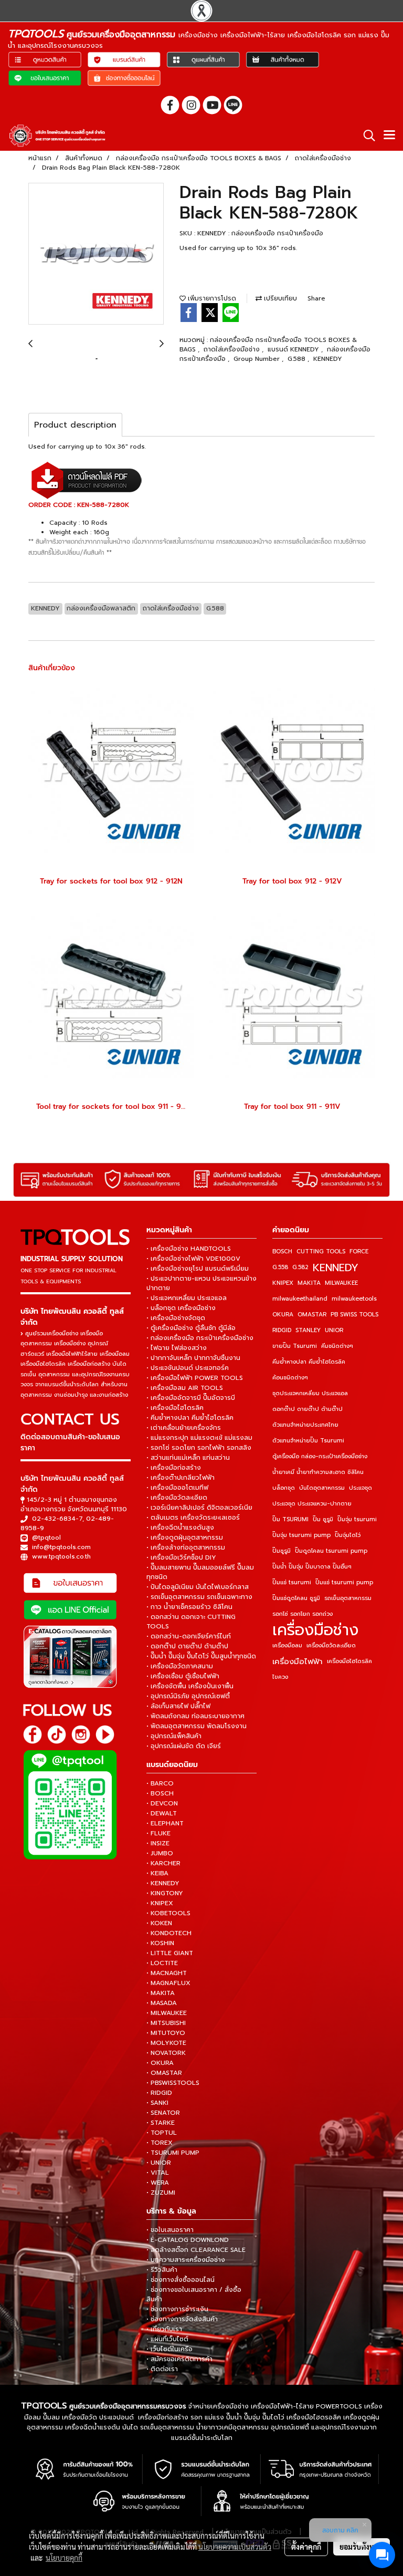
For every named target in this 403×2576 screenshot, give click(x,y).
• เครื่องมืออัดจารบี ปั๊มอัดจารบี (191, 1398)
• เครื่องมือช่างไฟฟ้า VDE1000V (193, 1259)
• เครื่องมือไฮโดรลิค (175, 1408)
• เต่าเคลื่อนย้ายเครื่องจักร (184, 1428)
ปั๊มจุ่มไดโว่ (348, 1535)
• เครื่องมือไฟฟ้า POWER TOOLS (195, 1378)
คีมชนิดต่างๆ (337, 1346)
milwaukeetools (354, 1299)
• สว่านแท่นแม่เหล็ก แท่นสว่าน (188, 1458)
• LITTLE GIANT (170, 1953)
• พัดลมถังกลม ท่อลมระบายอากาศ (195, 1716)
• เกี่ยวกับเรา (164, 2329)
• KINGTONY (165, 1893)
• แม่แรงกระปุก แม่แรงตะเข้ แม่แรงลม (199, 1438)
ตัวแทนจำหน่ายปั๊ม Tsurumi (308, 1441)
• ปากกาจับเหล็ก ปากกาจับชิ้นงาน (193, 1358)
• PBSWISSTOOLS (173, 2083)
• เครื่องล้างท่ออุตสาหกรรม (186, 1547)
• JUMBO (160, 1853)
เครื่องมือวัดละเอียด (331, 1645)
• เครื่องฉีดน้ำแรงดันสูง (180, 1528)
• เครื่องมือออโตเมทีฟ (177, 1488)
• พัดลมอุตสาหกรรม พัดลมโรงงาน (197, 1726)
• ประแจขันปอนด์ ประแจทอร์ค (188, 1368)
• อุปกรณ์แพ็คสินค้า (174, 1736)
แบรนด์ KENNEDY (294, 349)
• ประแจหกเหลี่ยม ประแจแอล (187, 1298)
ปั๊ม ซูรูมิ (323, 1519)
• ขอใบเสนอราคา (170, 2230)
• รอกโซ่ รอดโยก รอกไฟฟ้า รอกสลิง (199, 1448)
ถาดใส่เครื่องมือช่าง (233, 349)
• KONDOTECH (169, 1933)
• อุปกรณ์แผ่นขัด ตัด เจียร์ (184, 1746)
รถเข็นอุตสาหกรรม (348, 1598)
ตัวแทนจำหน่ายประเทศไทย (305, 1425)
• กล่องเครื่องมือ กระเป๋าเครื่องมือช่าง (200, 1338)
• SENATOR (163, 2113)
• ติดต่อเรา (162, 2369)
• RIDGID (159, 2093)
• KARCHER (163, 1863)
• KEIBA (157, 1873)
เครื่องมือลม (287, 1645)
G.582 (300, 1267)
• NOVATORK (166, 2053)
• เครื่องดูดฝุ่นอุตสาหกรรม (185, 1538)
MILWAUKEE (341, 1283)
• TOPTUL (162, 2133)
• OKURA (160, 2063)
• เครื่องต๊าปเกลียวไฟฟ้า (181, 1478)
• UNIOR (159, 2163)
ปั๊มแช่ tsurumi (292, 1582)
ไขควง (280, 1677)
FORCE (359, 1251)
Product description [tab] (75, 425)
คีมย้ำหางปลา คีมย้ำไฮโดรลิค (309, 1362)
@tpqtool (46, 1538)
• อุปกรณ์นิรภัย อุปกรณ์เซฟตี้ (188, 1696)
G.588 (298, 359)
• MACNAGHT (167, 1973)
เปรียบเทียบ (279, 298)
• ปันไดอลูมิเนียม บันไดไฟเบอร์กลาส (198, 1587)
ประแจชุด (360, 1488)
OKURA (283, 1315)
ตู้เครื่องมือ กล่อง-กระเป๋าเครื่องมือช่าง (320, 1456)
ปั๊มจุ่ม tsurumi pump (301, 1535)
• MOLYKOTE (166, 2043)
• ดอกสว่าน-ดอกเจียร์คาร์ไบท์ (189, 1636)
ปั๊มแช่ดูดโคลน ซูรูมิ (296, 1598)
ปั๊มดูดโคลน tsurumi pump (331, 1551)
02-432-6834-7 (57, 1519)
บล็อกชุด (284, 1488)
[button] (366, 136)
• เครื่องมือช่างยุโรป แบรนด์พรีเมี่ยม (198, 1269)
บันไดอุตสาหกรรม (322, 1488)
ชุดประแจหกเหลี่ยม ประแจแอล (310, 1393)
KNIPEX (283, 1283)
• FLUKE (158, 1833)
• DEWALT (162, 1813)
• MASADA (162, 2003)
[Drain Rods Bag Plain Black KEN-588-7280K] (96, 254)
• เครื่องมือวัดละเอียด (177, 1498)
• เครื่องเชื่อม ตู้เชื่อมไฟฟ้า (183, 1676)
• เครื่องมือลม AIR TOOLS (185, 1388)
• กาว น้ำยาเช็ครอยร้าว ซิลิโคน (189, 1607)
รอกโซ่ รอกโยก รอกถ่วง (303, 1614)
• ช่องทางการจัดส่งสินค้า (182, 2319)
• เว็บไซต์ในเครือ (169, 2349)
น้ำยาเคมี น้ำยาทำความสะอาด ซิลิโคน (318, 1472)
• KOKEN (159, 1923)
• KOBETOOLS (168, 1913)
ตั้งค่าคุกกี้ (306, 2547)
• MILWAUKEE (167, 2013)
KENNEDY (328, 359)
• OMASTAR (164, 2073)
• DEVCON (162, 1803)
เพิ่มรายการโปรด (211, 298)
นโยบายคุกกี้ (64, 2558)
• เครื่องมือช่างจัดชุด (176, 1318)
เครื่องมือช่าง (315, 1630)
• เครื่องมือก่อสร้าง (174, 1468)
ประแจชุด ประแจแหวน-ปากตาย (312, 1504)
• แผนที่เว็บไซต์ (167, 2339)
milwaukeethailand (300, 1299)
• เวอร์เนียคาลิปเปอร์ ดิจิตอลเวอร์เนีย (199, 1508)
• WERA (158, 2183)
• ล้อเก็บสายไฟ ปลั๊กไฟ (178, 1706)
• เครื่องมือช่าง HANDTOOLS (189, 1249)
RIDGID (282, 1330)
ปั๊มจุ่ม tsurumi (357, 1519)
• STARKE (161, 2123)
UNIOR (334, 1330)
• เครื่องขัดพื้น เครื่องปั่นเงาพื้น (190, 1686)
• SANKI (157, 2103)
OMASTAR (312, 1315)
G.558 (280, 1267)
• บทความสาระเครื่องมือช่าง (186, 2260)
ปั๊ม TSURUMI (290, 1519)
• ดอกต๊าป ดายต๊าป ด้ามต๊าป (187, 1646)
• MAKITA (161, 1993)
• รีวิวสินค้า (162, 2270)
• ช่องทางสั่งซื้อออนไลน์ (181, 2280)
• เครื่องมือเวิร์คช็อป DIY (181, 1557)
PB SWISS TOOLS (354, 1315)
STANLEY (308, 1330)
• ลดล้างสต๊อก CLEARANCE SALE (196, 2250)
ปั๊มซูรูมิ (282, 1551)
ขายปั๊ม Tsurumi (295, 1346)
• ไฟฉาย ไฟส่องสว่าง (177, 1348)
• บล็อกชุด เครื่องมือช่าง (181, 1308)
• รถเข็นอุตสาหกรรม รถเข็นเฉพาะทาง (199, 1597)
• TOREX (160, 2143)
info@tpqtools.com (61, 1547)
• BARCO (160, 1783)
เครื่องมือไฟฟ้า (298, 1661)
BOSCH (282, 1251)
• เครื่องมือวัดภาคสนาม (180, 1666)
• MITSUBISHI (166, 2023)
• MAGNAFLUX (168, 1983)
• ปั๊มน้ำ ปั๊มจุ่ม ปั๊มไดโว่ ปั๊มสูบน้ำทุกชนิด (201, 1656)
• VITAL (158, 2173)
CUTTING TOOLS (321, 1251)
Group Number (258, 359)
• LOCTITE (162, 1963)
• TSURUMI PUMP (173, 2153)
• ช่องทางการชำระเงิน (177, 2309)
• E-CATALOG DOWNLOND (188, 2240)
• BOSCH (160, 1793)
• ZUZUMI (161, 2193)
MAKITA (309, 1283)
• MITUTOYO (166, 2033)
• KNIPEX (160, 1903)
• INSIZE (158, 1843)
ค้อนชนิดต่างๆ (290, 1378)
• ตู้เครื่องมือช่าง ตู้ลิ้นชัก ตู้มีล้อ (191, 1328)
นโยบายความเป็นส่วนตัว (235, 2547)
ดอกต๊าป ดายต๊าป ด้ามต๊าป (307, 1409)
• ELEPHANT (165, 1823)
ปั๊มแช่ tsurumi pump (344, 1582)
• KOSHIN (160, 1943)
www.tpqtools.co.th (61, 1556)
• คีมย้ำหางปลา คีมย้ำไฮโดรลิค (190, 1418)
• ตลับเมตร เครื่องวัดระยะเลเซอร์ (193, 1518)
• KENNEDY (163, 1883)
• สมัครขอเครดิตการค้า (179, 2359)
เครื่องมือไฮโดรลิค (349, 1661)
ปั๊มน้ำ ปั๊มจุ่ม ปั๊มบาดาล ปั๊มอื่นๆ (312, 1567)
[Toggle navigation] (389, 136)
